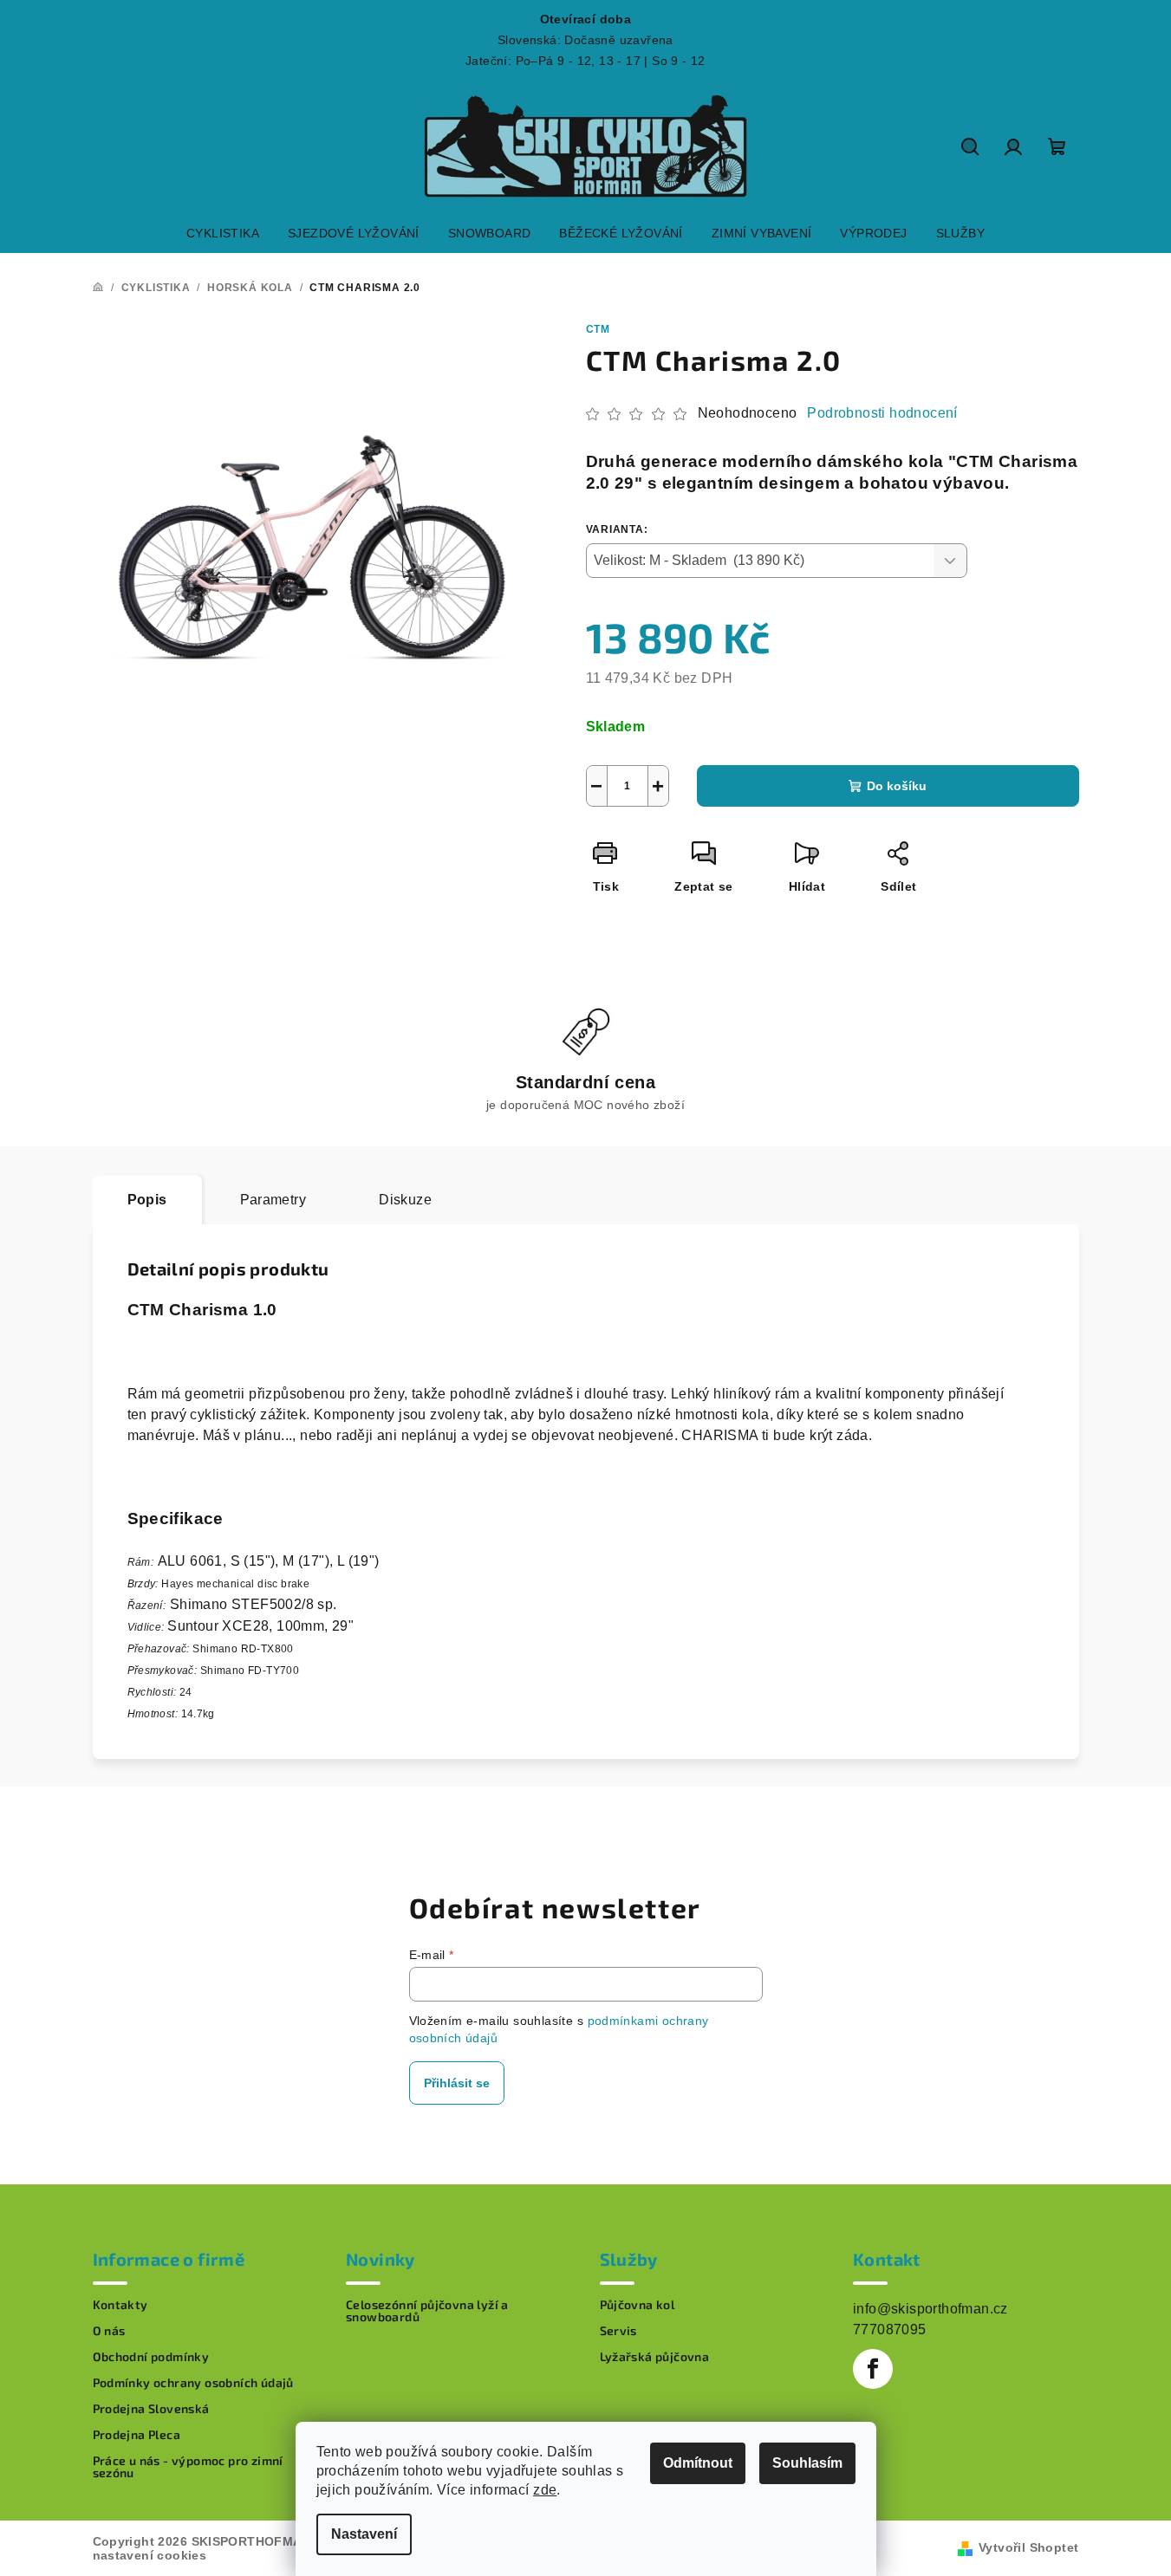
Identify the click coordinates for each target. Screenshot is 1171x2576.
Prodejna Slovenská (151, 2409)
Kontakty (120, 2305)
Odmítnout (698, 2463)
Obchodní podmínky (151, 2357)
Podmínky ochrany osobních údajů (193, 2383)
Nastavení (364, 2534)
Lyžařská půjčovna (655, 2357)
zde (545, 2490)
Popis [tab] (147, 1200)
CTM (598, 329)
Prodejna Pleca (137, 2435)
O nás (109, 2331)
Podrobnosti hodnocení (882, 413)
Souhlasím (807, 2463)
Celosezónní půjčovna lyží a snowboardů (427, 2311)
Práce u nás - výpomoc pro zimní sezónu (188, 2467)
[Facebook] (873, 2369)
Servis (618, 2331)
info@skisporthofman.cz (930, 2309)
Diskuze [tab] (405, 1200)
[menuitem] (223, 233)
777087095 (890, 2329)
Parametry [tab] (273, 1200)
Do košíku (897, 786)
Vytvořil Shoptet (1028, 2547)
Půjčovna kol (638, 2305)
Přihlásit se (457, 2083)
